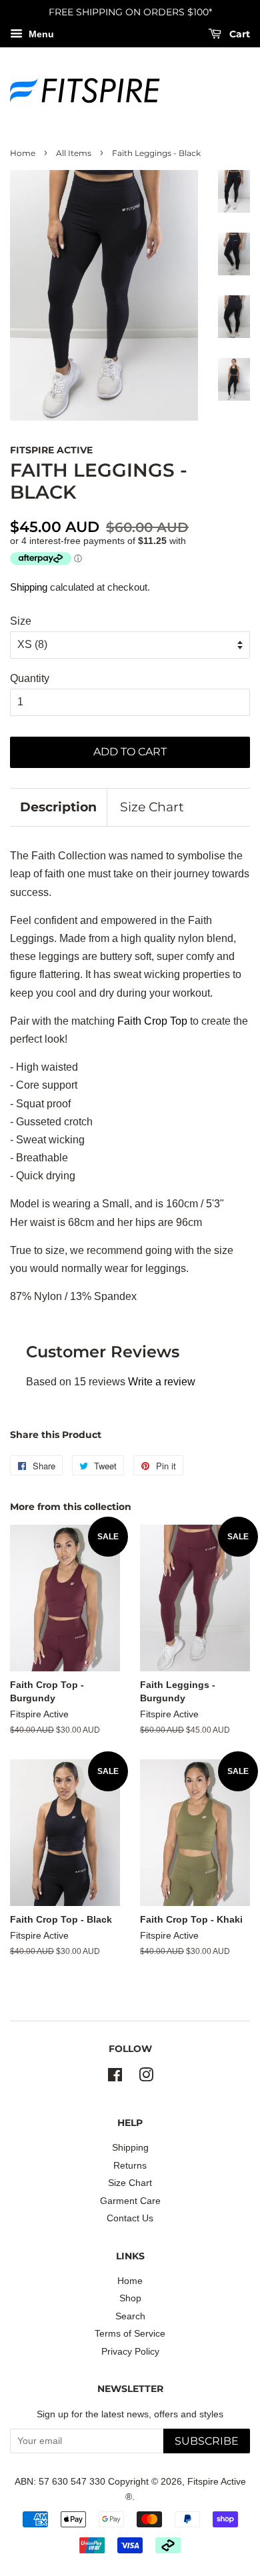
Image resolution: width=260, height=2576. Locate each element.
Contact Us (130, 2218)
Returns (130, 2166)
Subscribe (207, 2441)
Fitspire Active (217, 2482)
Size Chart (152, 807)
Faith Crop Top (152, 1021)
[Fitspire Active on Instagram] (146, 2078)
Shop (130, 2298)
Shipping (29, 587)
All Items (74, 153)
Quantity (30, 678)
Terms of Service (130, 2334)
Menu (40, 34)
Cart (238, 34)
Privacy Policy (130, 2352)
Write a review (162, 1382)
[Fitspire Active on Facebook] (115, 2078)
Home (23, 153)
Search (130, 2316)
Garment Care (130, 2201)
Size (21, 621)
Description (58, 807)
